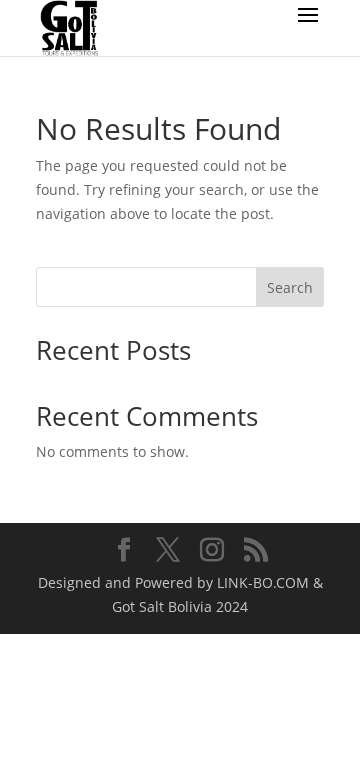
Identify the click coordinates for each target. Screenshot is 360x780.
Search (290, 287)
